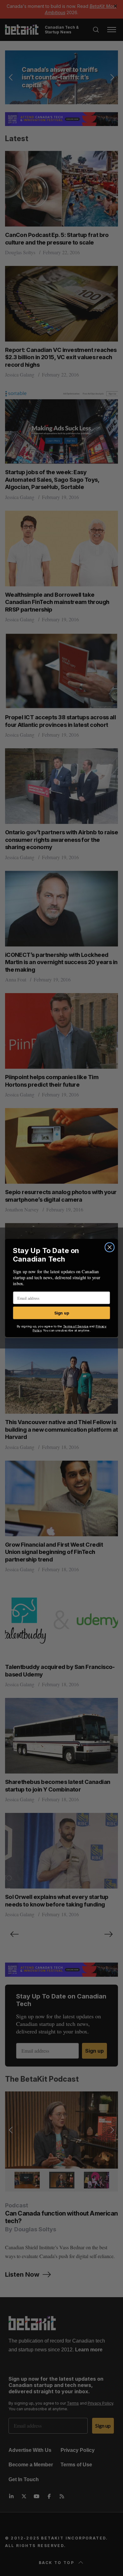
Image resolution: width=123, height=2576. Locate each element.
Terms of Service (76, 1326)
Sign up (62, 1313)
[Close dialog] (109, 1247)
